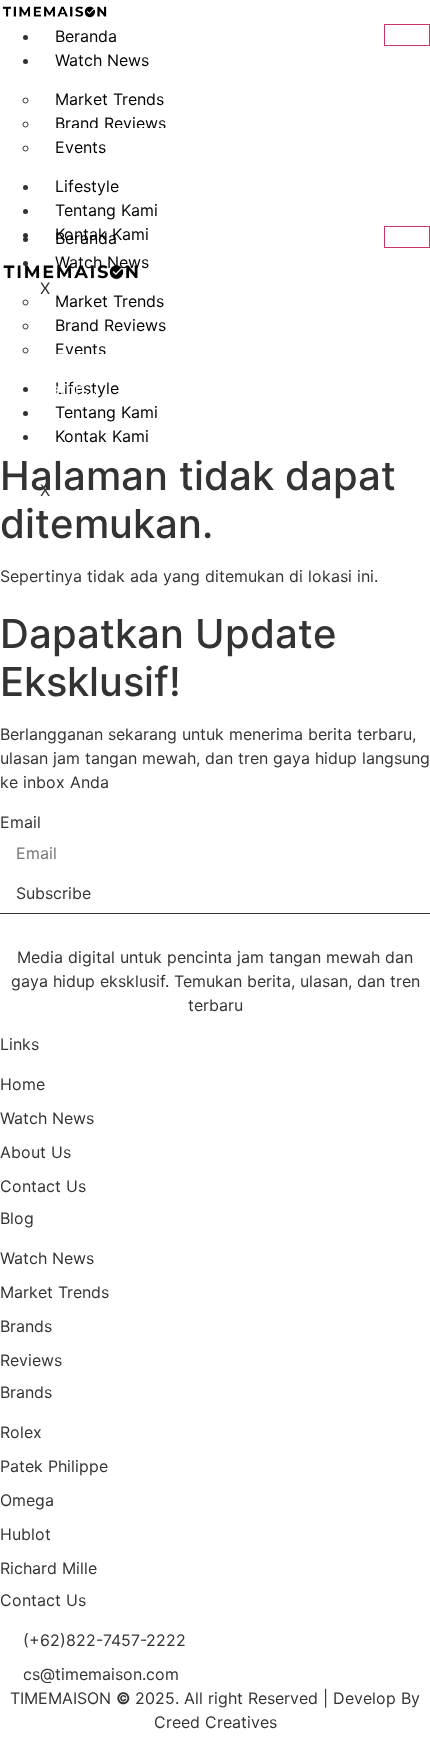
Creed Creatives (215, 1722)
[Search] (395, 163)
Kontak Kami (102, 436)
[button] (16, 80)
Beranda (86, 36)
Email (20, 822)
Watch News (102, 60)
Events (80, 349)
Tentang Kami (106, 210)
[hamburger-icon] (407, 35)
